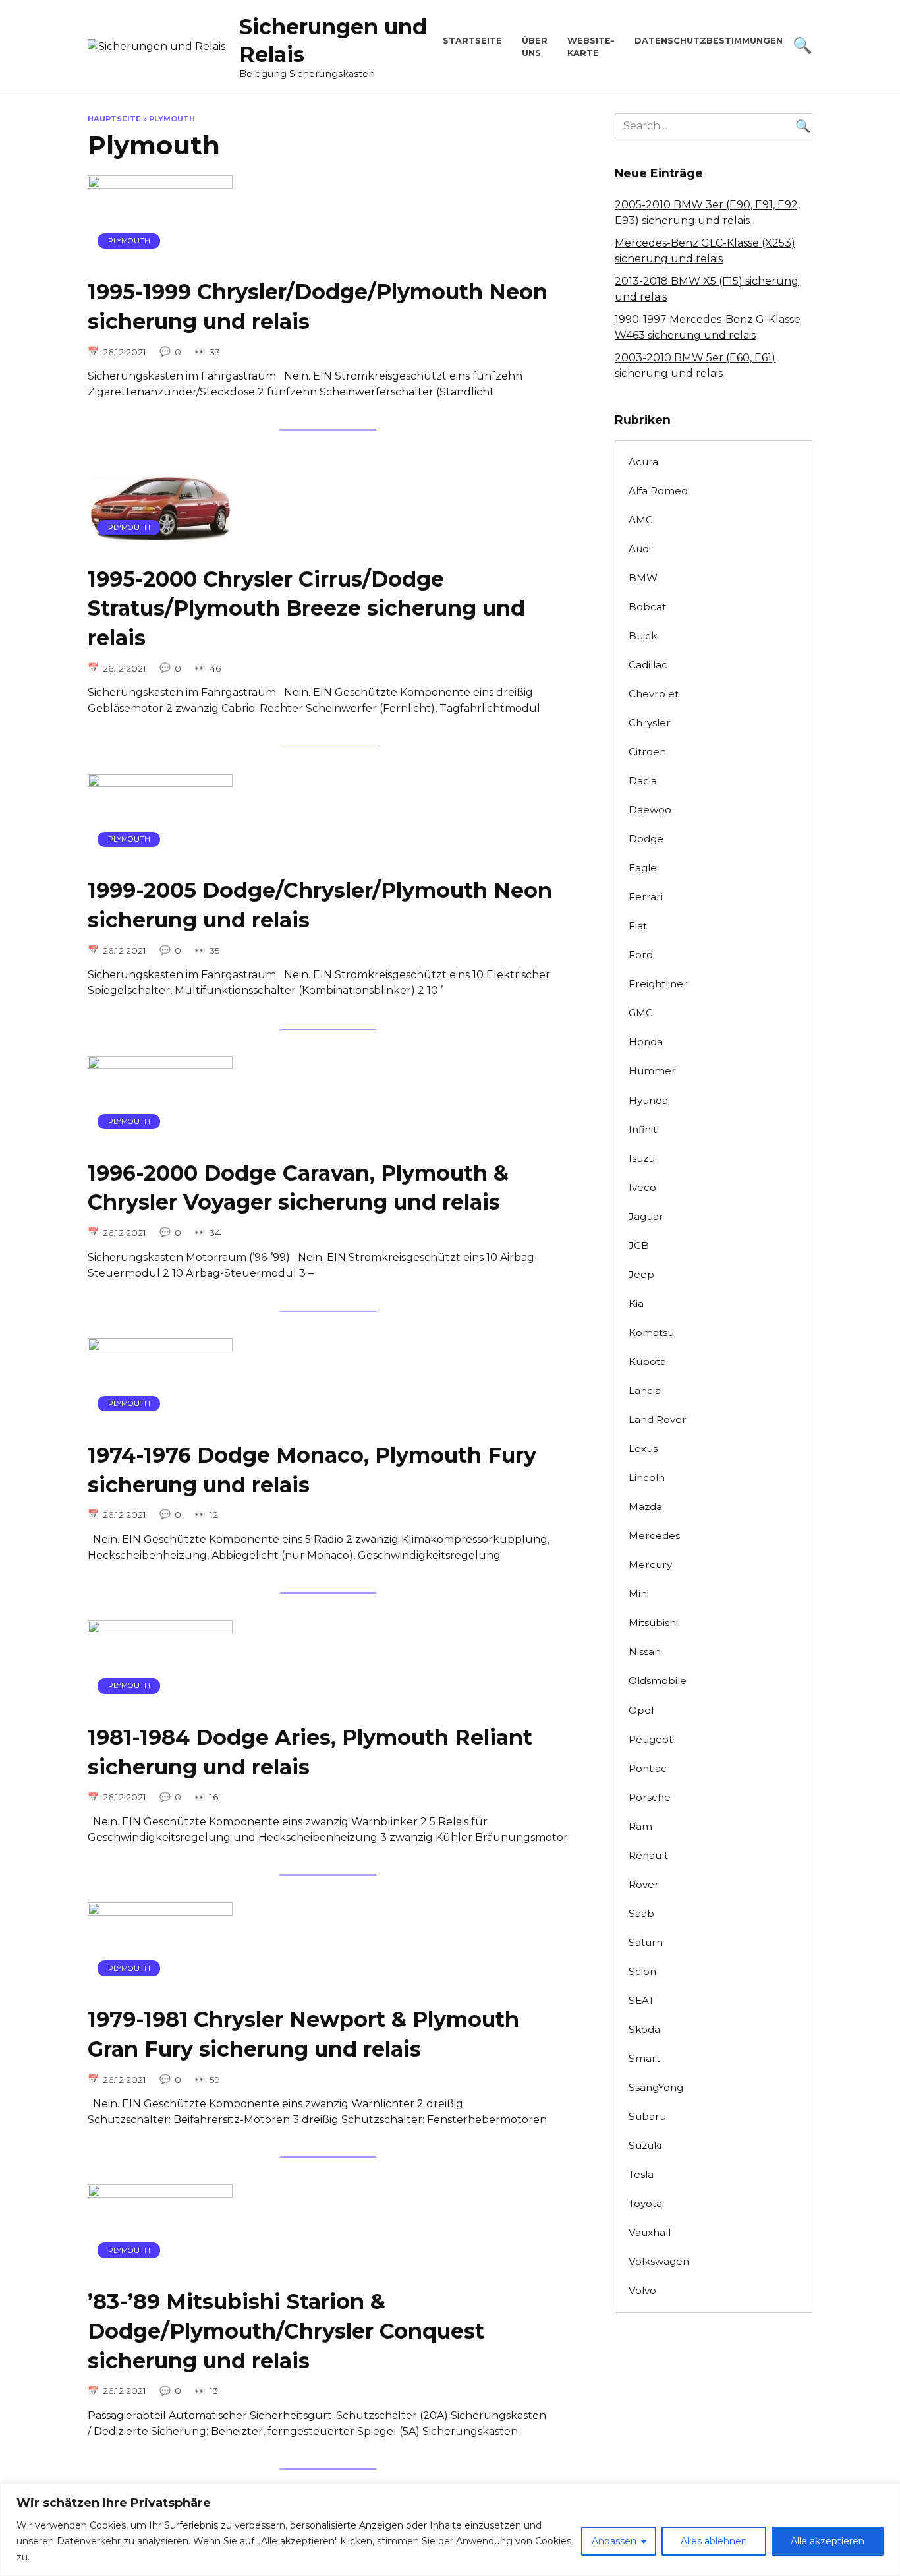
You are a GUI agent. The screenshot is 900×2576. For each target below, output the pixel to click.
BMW (643, 578)
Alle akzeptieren (828, 2541)
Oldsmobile (658, 1681)
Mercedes (654, 1536)
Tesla (641, 2174)
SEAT (641, 2000)
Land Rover (658, 1420)
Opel (641, 1710)
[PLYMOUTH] (160, 259)
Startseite (472, 41)
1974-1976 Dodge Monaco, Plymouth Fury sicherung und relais (312, 1470)
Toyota (645, 2203)
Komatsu (651, 1332)
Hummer (652, 1071)
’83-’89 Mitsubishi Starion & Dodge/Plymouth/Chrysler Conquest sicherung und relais (286, 2331)
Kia (636, 1303)
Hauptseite (114, 119)
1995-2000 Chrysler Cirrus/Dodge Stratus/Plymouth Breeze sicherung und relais (306, 609)
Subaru (647, 2116)
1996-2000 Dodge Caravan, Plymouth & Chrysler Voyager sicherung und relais (298, 1188)
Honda (646, 1042)
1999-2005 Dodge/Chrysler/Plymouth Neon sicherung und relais (320, 906)
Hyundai (649, 1100)
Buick (643, 636)
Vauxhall (650, 2232)
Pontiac (648, 1768)
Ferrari (646, 897)
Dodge (646, 839)
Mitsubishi (653, 1623)
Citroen (647, 752)
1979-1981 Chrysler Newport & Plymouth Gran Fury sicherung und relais (303, 2034)
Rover (644, 1884)
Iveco (642, 1187)
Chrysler (650, 723)
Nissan (645, 1652)
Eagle (643, 868)
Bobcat (647, 607)
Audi (640, 549)
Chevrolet (654, 694)
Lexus (643, 1449)
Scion (642, 1971)
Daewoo (650, 810)
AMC (641, 520)
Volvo (642, 2290)
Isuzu (642, 1158)
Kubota (647, 1361)
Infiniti (644, 1129)
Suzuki (645, 2145)
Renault (648, 1855)
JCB (639, 1245)
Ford (641, 955)
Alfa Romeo (658, 491)
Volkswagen (659, 2261)
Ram (640, 1826)
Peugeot (651, 1739)
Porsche (650, 1797)
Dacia (643, 781)
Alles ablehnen (714, 2541)
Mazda (645, 1507)
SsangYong (656, 2087)
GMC (641, 1013)
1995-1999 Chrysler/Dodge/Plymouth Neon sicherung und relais (318, 307)
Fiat (638, 926)
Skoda (644, 2029)
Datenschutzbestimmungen (709, 41)
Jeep (641, 1274)
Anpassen (614, 2541)
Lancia (645, 1390)
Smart (644, 2058)
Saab (641, 1913)
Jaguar (646, 1216)
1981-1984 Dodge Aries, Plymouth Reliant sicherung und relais (310, 1752)
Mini (639, 1594)
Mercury (650, 1565)
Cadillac (648, 665)
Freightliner (658, 984)
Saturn (646, 1942)
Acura (643, 462)
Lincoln (647, 1478)
